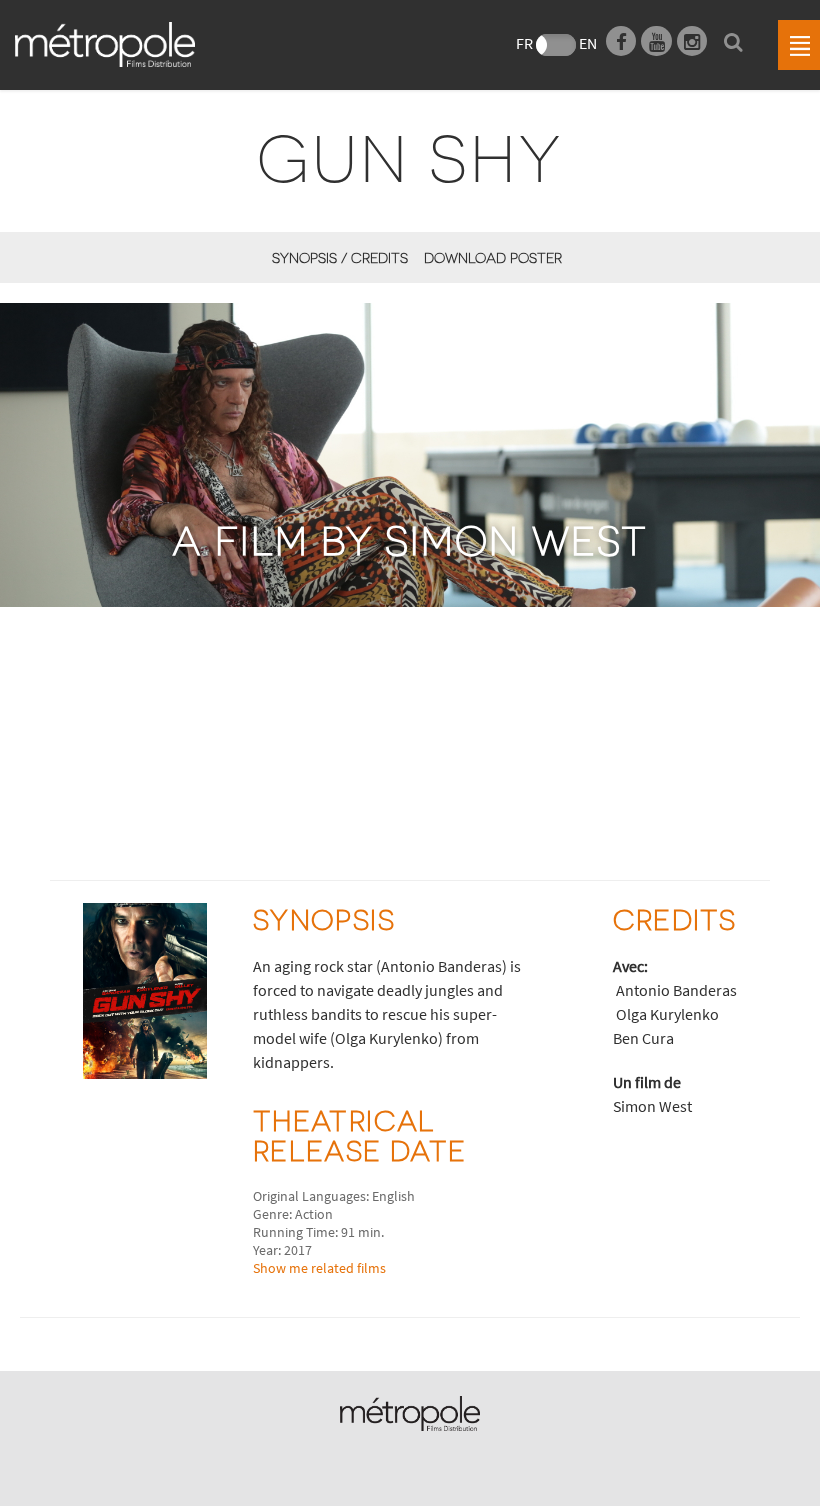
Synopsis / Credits (339, 257)
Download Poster (493, 257)
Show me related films (319, 1268)
